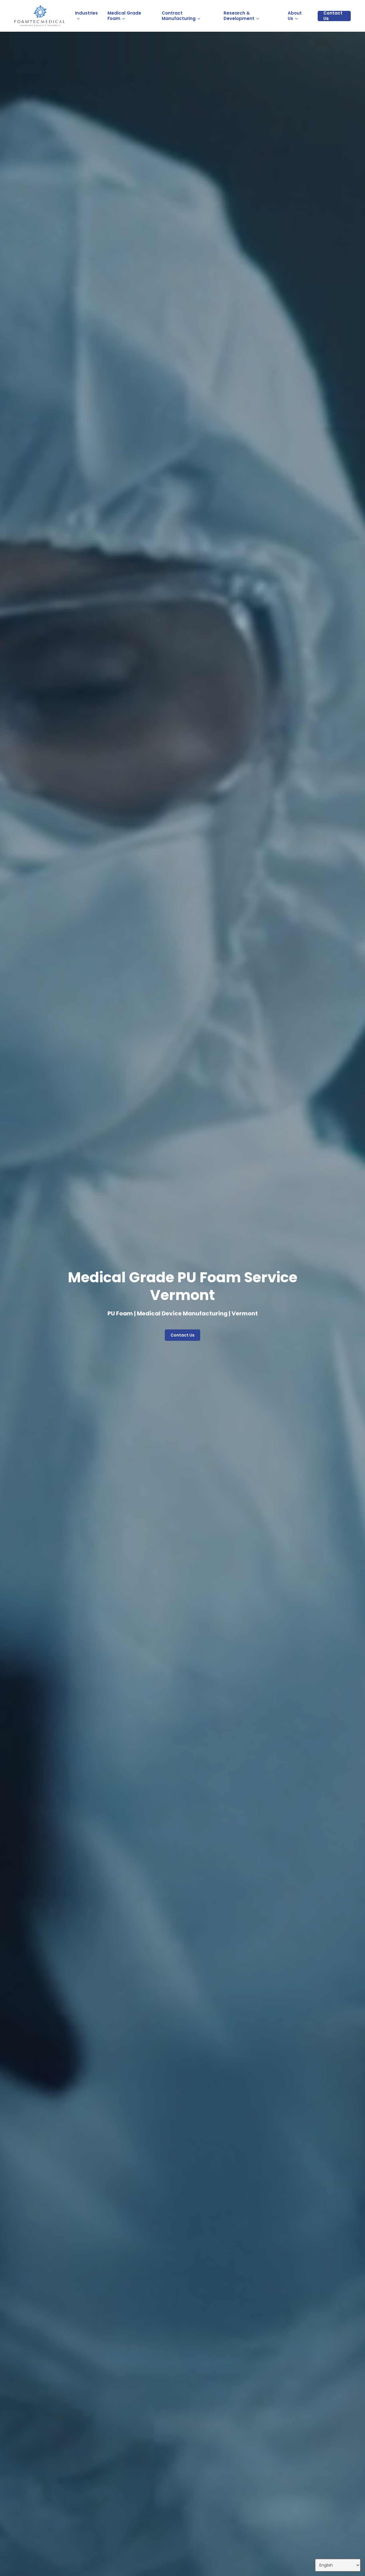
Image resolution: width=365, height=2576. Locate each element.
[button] (182, 1335)
